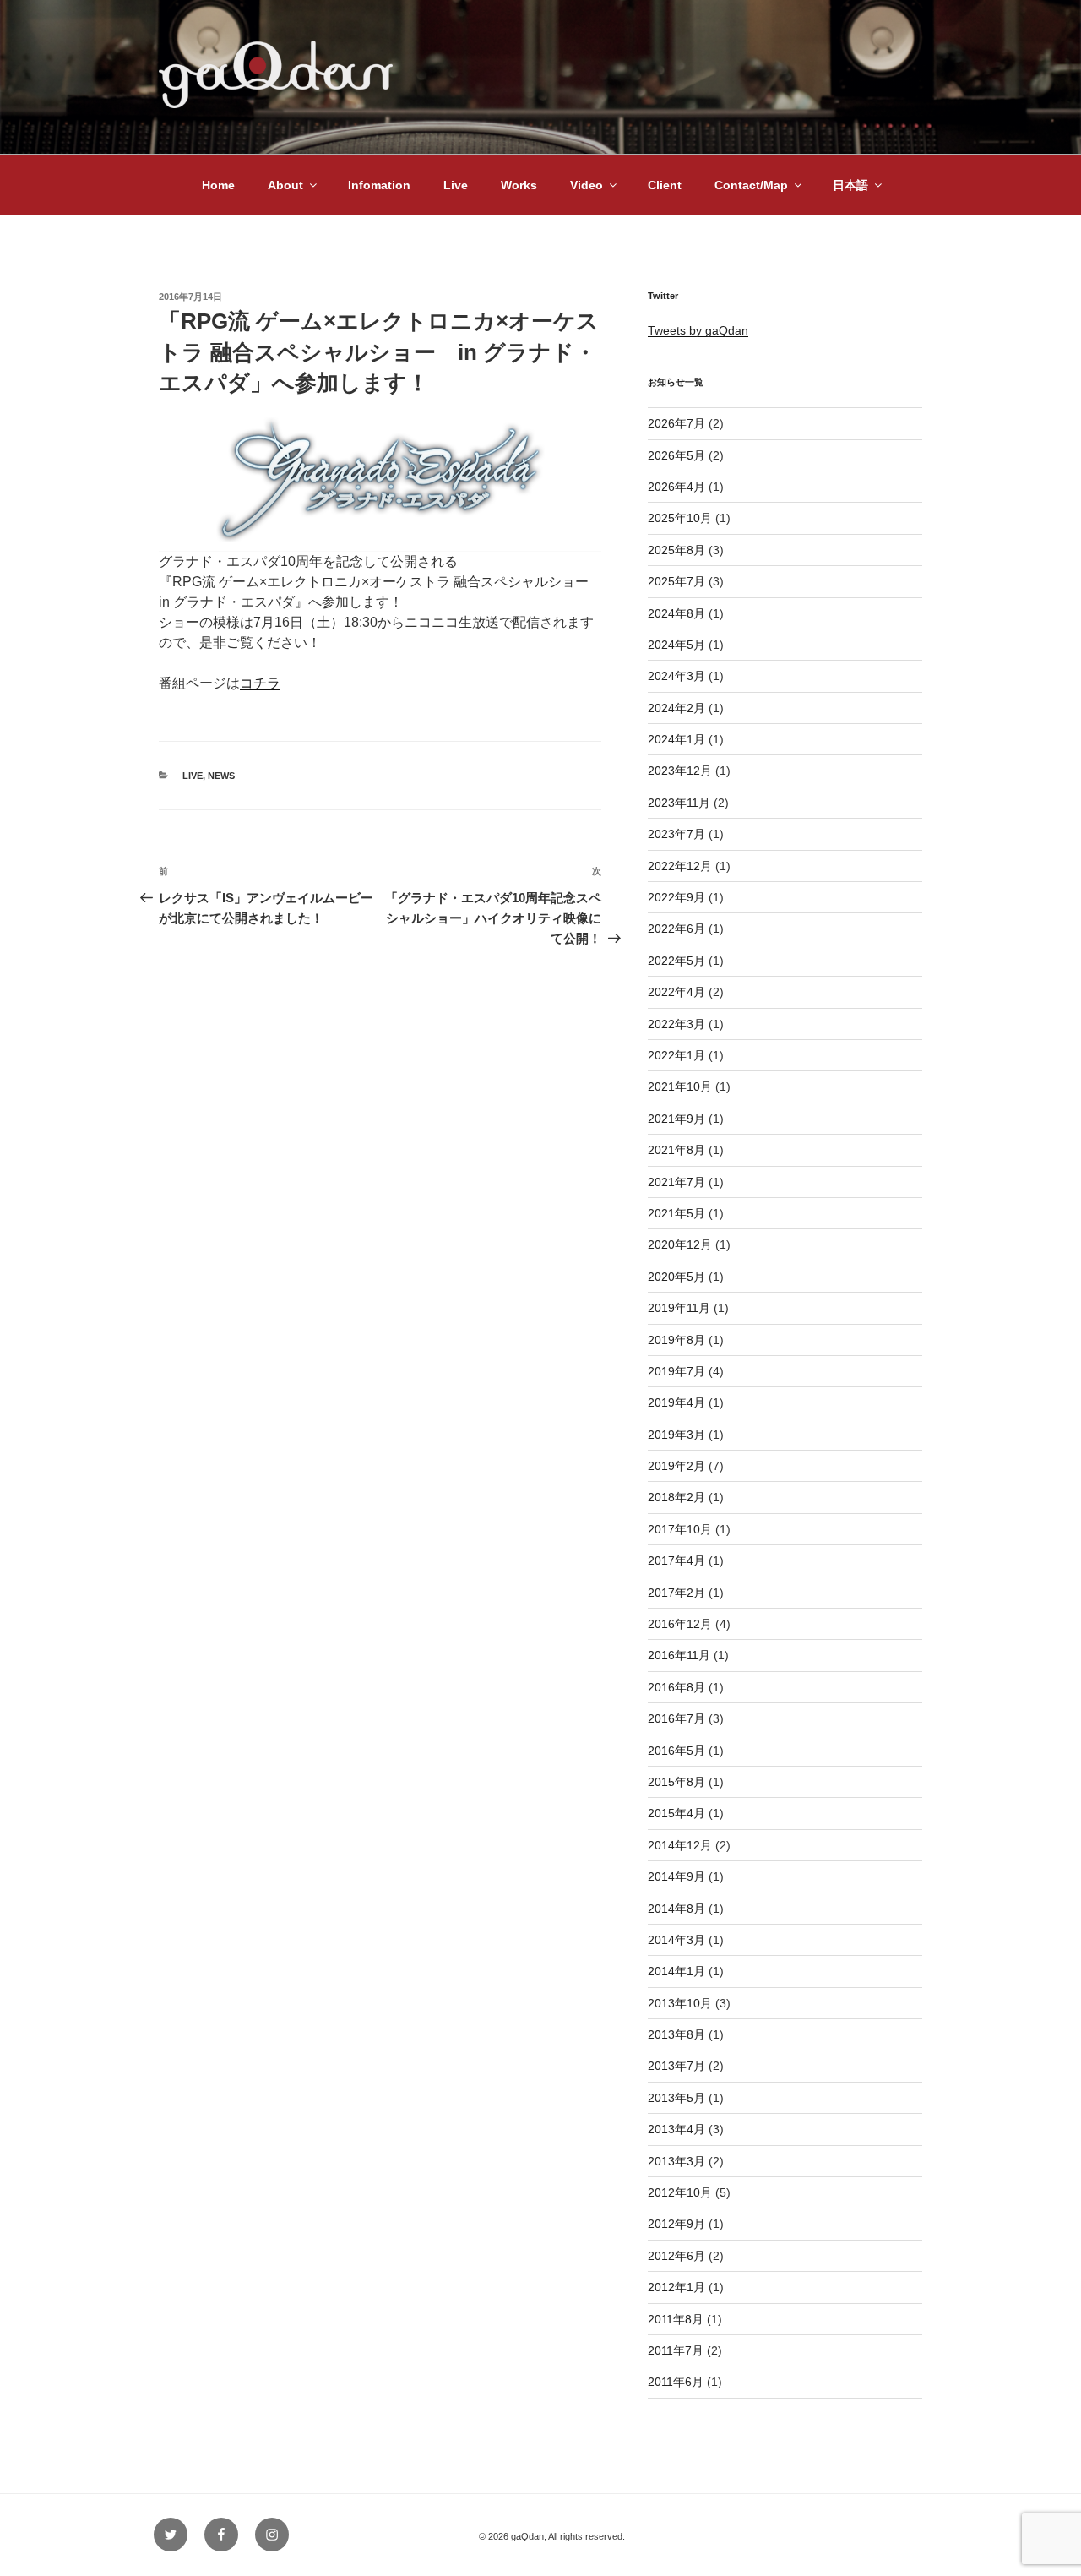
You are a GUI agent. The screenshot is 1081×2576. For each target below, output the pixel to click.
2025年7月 (676, 581)
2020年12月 (680, 1244)
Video (587, 185)
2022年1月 (676, 1055)
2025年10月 (680, 518)
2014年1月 (676, 1971)
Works (519, 185)
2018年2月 (676, 1497)
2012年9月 (676, 2224)
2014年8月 (676, 1909)
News (221, 776)
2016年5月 (676, 1751)
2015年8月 (676, 1782)
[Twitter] (171, 2535)
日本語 (850, 185)
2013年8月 (676, 2034)
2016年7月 (676, 1718)
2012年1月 (676, 2287)
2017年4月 (676, 1560)
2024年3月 (676, 676)
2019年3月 (676, 1435)
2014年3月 (676, 1940)
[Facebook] (221, 2535)
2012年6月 (676, 2256)
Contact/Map (751, 185)
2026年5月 (676, 455)
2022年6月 (676, 929)
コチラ (260, 683)
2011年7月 (676, 2350)
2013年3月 (676, 2161)
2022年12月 (680, 866)
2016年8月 (676, 1687)
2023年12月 (680, 771)
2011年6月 (676, 2382)
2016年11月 (679, 1655)
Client (665, 185)
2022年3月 (676, 1024)
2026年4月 (676, 487)
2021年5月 (676, 1213)
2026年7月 (676, 423)
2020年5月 (676, 1277)
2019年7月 (676, 1371)
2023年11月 (679, 803)
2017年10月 (680, 1529)
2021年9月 (676, 1119)
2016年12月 (680, 1624)
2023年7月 (676, 834)
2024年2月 (676, 708)
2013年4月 (676, 2129)
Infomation (379, 185)
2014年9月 (676, 1876)
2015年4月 (676, 1813)
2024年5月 (676, 645)
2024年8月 (676, 613)
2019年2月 (676, 1466)
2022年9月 (676, 897)
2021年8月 (676, 1150)
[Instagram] (272, 2535)
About (285, 185)
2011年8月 (676, 2319)
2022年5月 (676, 961)
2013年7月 (676, 2066)
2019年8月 (676, 1340)
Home (218, 185)
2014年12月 (680, 1845)
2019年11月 (679, 1308)
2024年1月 (676, 739)
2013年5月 (676, 2098)
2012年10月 (680, 2192)
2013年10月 (680, 2003)
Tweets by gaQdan (698, 330)
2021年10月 (680, 1086)
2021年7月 (676, 1182)
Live (456, 185)
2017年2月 (676, 1593)
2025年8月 (676, 550)
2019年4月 (676, 1402)
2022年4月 (676, 992)
